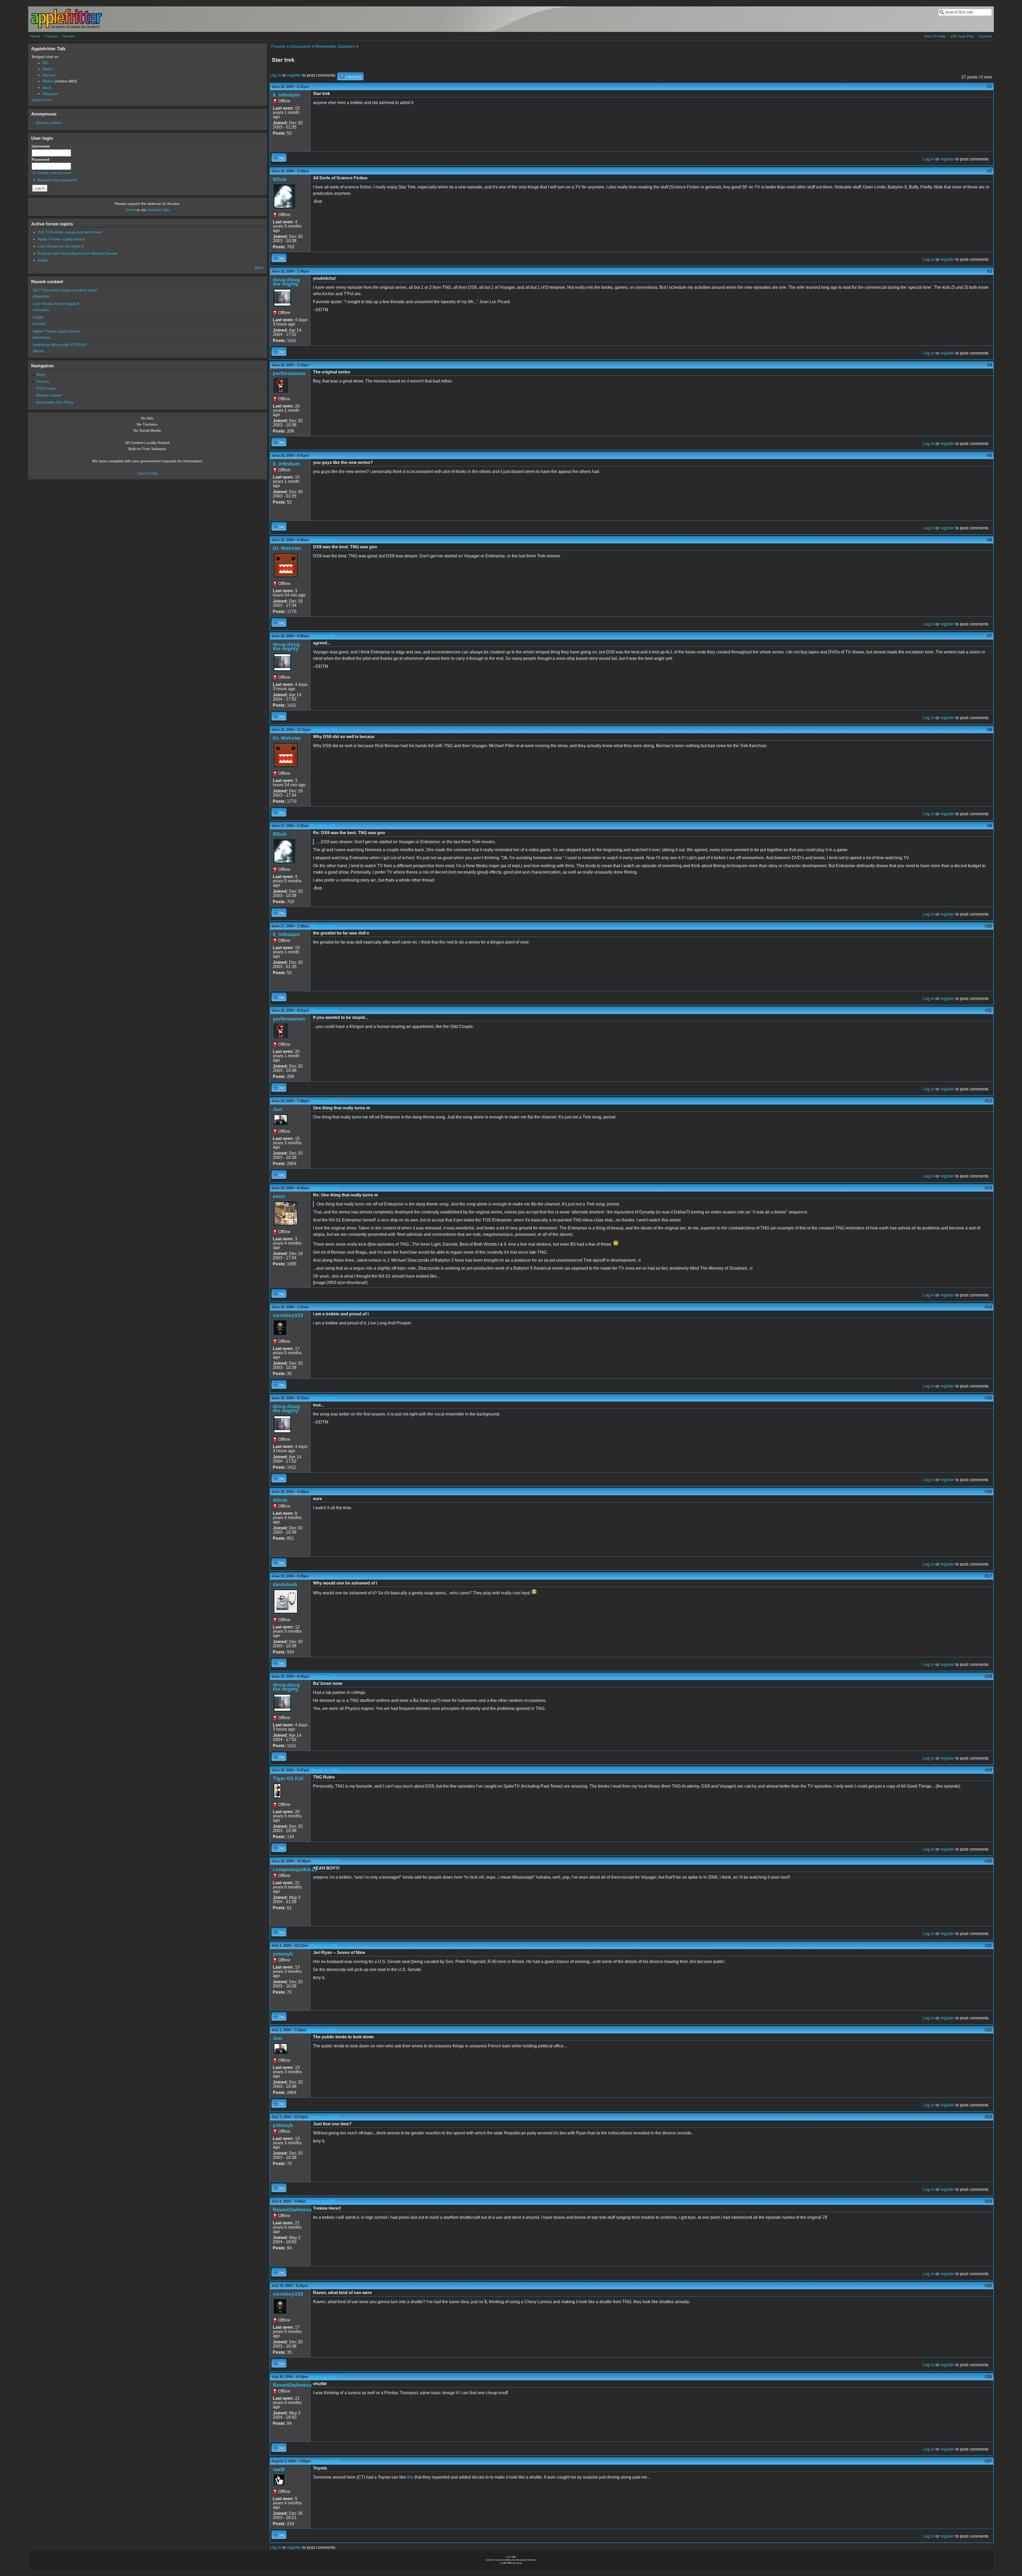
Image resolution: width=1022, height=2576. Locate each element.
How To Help (935, 36)
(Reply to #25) (323, 2377)
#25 (988, 2286)
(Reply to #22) (323, 2117)
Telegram (50, 94)
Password (42, 159)
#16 (988, 1492)
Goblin (43, 260)
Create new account (54, 173)
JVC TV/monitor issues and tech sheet (70, 232)
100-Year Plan (962, 36)
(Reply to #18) (324, 1770)
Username (42, 146)
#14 (988, 1307)
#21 (988, 1946)
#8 (990, 730)
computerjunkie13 (295, 1869)
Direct (131, 210)
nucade (39, 323)
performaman (289, 373)
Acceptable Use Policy (55, 402)
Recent (69, 36)
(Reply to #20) (323, 1946)
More (259, 268)
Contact (985, 36)
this (410, 2477)
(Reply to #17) (324, 1676)
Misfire (48, 81)
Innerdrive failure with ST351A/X (60, 345)
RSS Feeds (46, 388)
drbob (280, 1500)
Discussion (300, 46)
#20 (988, 1861)
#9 (990, 826)
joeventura (42, 337)
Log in (275, 75)
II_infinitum (286, 95)
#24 (988, 2201)
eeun (279, 1196)
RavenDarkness (292, 2210)
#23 (988, 2117)
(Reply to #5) (323, 540)
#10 (988, 926)
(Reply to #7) (325, 730)
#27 (988, 2461)
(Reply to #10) (324, 1011)
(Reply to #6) (323, 636)
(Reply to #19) (326, 1861)
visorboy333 (288, 1315)
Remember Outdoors (335, 46)
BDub (280, 179)
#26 (988, 2377)
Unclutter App (158, 210)
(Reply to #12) (324, 1188)
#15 (988, 1398)
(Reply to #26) (326, 2461)
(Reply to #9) (323, 926)
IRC (46, 63)
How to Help (148, 473)
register (294, 75)
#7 (990, 636)
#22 (988, 2030)
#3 (990, 271)
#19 (988, 1770)
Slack (47, 88)
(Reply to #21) (321, 2030)
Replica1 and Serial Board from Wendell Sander (78, 253)
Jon (277, 1109)
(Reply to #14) (324, 1398)
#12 (988, 1101)
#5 (990, 456)
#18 (988, 1676)
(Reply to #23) (321, 2201)
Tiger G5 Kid (288, 1778)
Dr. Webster (287, 548)
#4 (990, 365)
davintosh (285, 1584)
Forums (51, 36)
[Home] (66, 28)
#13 (988, 1188)
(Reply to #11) (324, 1101)
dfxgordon (41, 296)
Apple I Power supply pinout (61, 239)
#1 (990, 87)
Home (35, 36)
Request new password (57, 180)
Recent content (49, 123)
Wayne (38, 351)
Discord (49, 75)
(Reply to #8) (323, 826)
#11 (988, 1011)
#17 (988, 1576)
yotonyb (283, 1954)
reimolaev (41, 310)
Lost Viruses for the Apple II (61, 246)
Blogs (41, 375)
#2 (990, 171)
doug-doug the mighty (286, 282)
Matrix (48, 69)
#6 (990, 540)
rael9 (279, 2469)
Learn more (42, 100)
